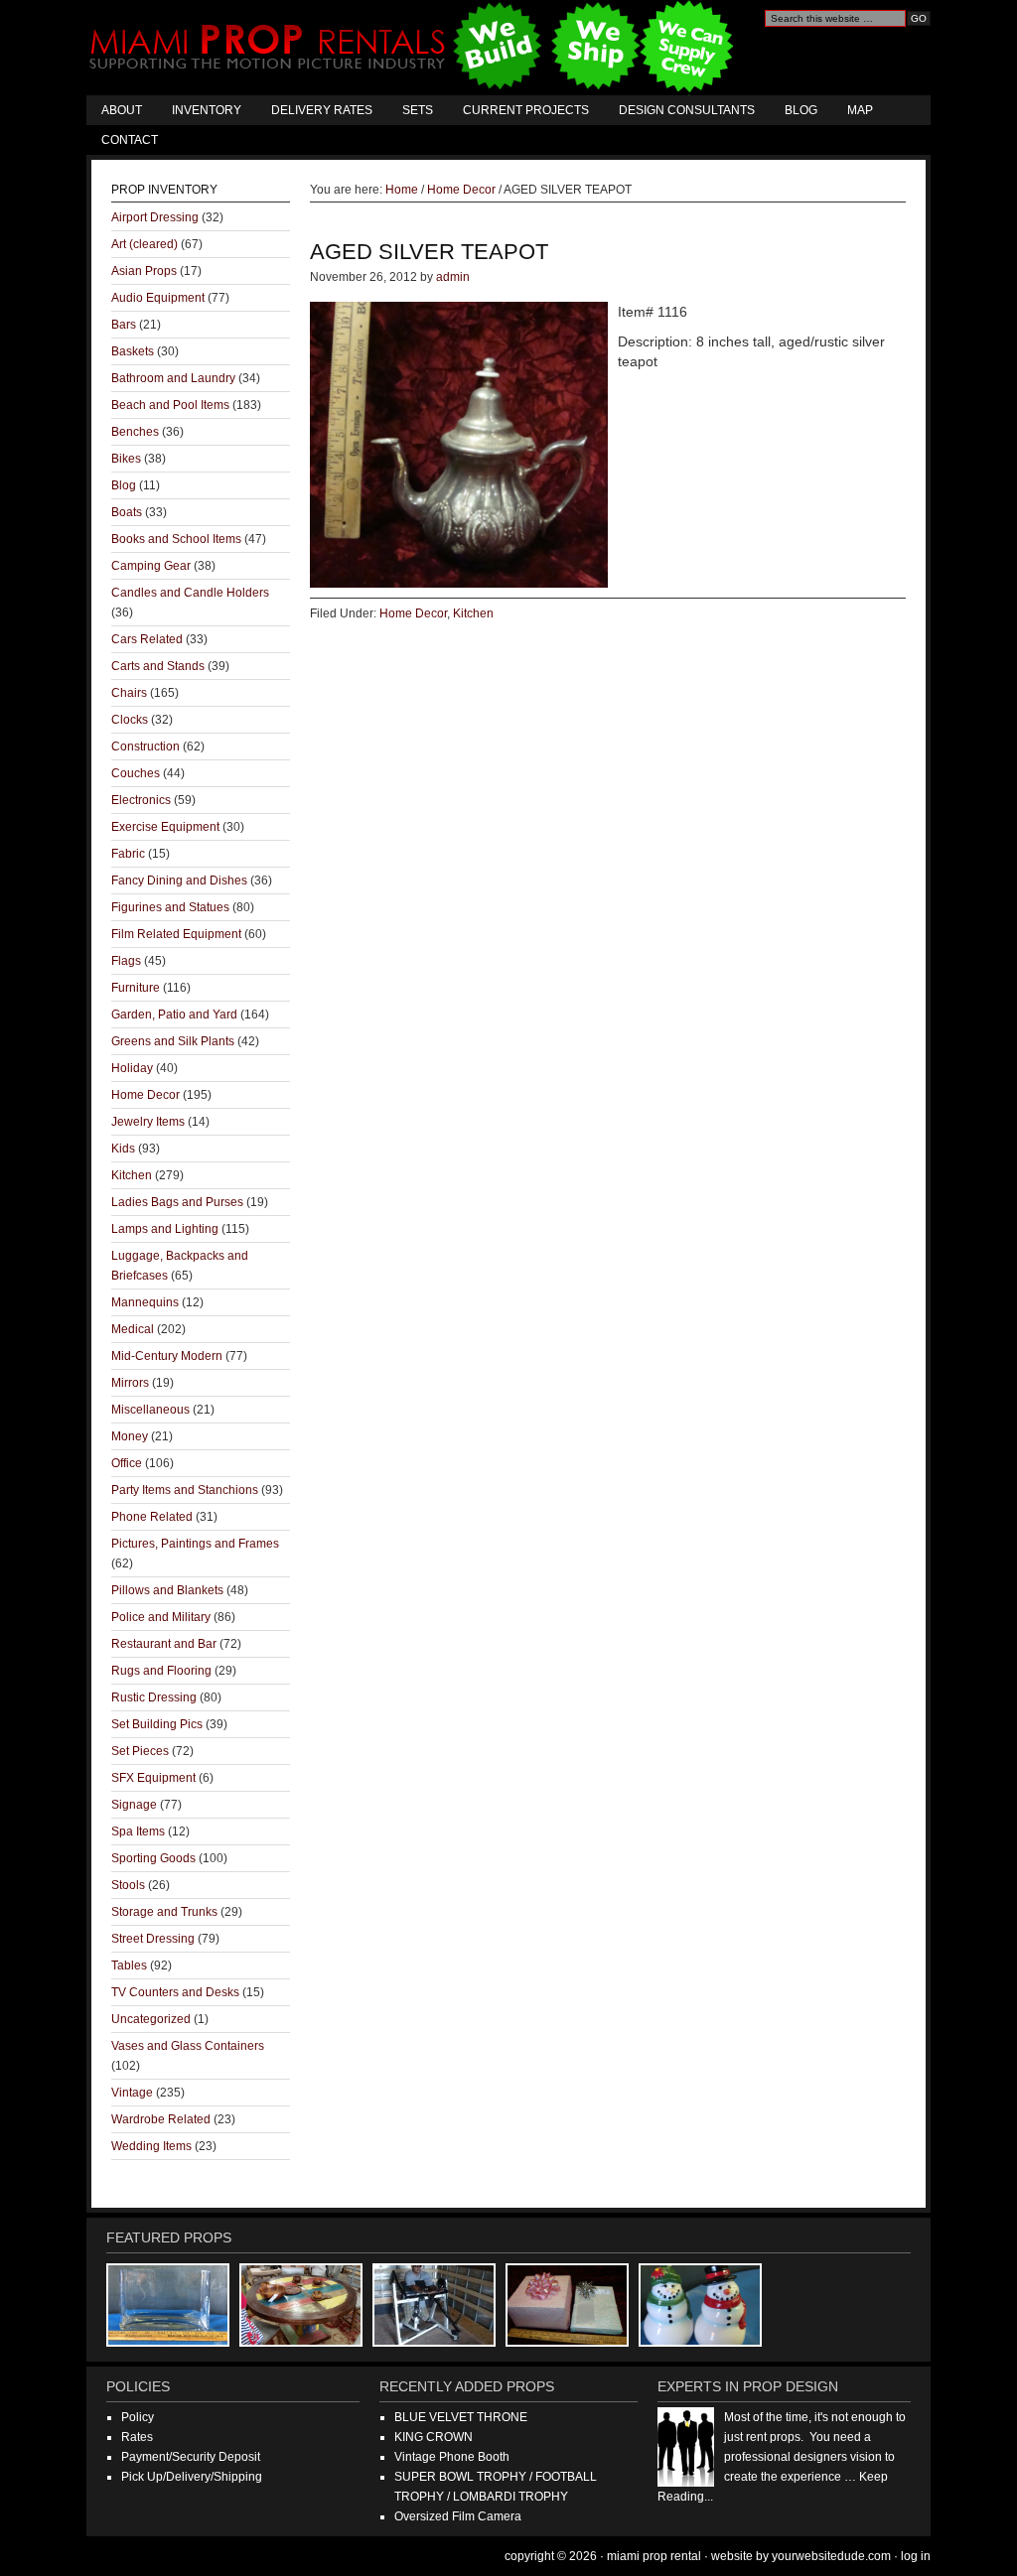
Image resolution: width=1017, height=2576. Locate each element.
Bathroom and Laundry (173, 378)
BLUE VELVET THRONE (461, 2417)
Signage (134, 1805)
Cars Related (147, 639)
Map (860, 110)
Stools (128, 1885)
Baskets (133, 351)
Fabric (128, 854)
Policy (138, 2417)
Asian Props (144, 271)
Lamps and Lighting (165, 1229)
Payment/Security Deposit (191, 2457)
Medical (133, 1329)
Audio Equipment (158, 298)
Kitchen (473, 613)
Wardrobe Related (161, 2119)
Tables (129, 1966)
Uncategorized (151, 2019)
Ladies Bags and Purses (177, 1202)
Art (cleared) (145, 244)
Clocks (130, 720)
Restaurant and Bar (164, 1644)
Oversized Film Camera (458, 2516)
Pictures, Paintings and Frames (195, 1544)
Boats (127, 512)
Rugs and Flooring (161, 1671)
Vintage (132, 2093)
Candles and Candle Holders (190, 593)
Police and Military (161, 1617)
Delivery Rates (322, 110)
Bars (124, 325)
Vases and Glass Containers (188, 2046)
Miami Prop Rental (414, 48)
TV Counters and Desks (175, 1992)
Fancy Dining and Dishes (179, 881)
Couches (136, 773)
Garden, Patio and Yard (174, 1015)
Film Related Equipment (176, 934)
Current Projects (526, 110)
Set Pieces (140, 1751)
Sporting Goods (153, 1858)
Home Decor (413, 613)
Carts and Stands (158, 666)
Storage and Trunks (164, 1912)
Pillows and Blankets (167, 1590)
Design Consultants (687, 110)
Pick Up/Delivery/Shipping (192, 2477)
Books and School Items (176, 539)
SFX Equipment (153, 1778)
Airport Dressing (155, 217)
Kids (123, 1149)
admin (453, 277)
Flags (126, 961)
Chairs (129, 693)
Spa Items (138, 1831)
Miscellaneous (150, 1410)
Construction (145, 746)
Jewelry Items (148, 1122)
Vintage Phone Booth (452, 2457)
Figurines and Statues (170, 907)
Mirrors (130, 1383)
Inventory (207, 110)
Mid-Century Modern (167, 1356)
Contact (130, 140)
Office (127, 1463)
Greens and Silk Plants (173, 1041)
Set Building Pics (157, 1724)
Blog (801, 110)
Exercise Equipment (165, 827)
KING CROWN (434, 2437)
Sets (418, 110)
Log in (916, 2556)
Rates (137, 2437)
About (122, 110)
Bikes (126, 459)
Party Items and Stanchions (185, 1490)
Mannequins (145, 1302)
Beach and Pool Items (170, 405)
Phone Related (152, 1517)
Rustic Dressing (154, 1697)
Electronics (141, 800)
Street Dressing (153, 1939)
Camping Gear (151, 566)
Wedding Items (151, 2146)
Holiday (132, 1068)
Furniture (136, 988)
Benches (135, 432)
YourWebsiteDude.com (831, 2556)
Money (130, 1436)
